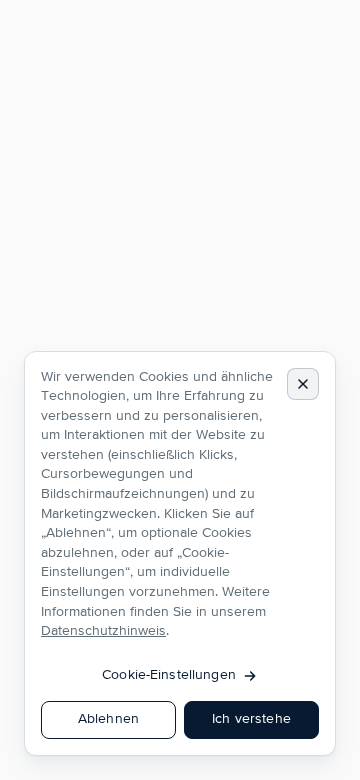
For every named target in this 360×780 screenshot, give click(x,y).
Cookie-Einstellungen (169, 675)
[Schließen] (303, 384)
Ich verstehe (251, 719)
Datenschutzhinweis (103, 631)
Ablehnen (108, 719)
